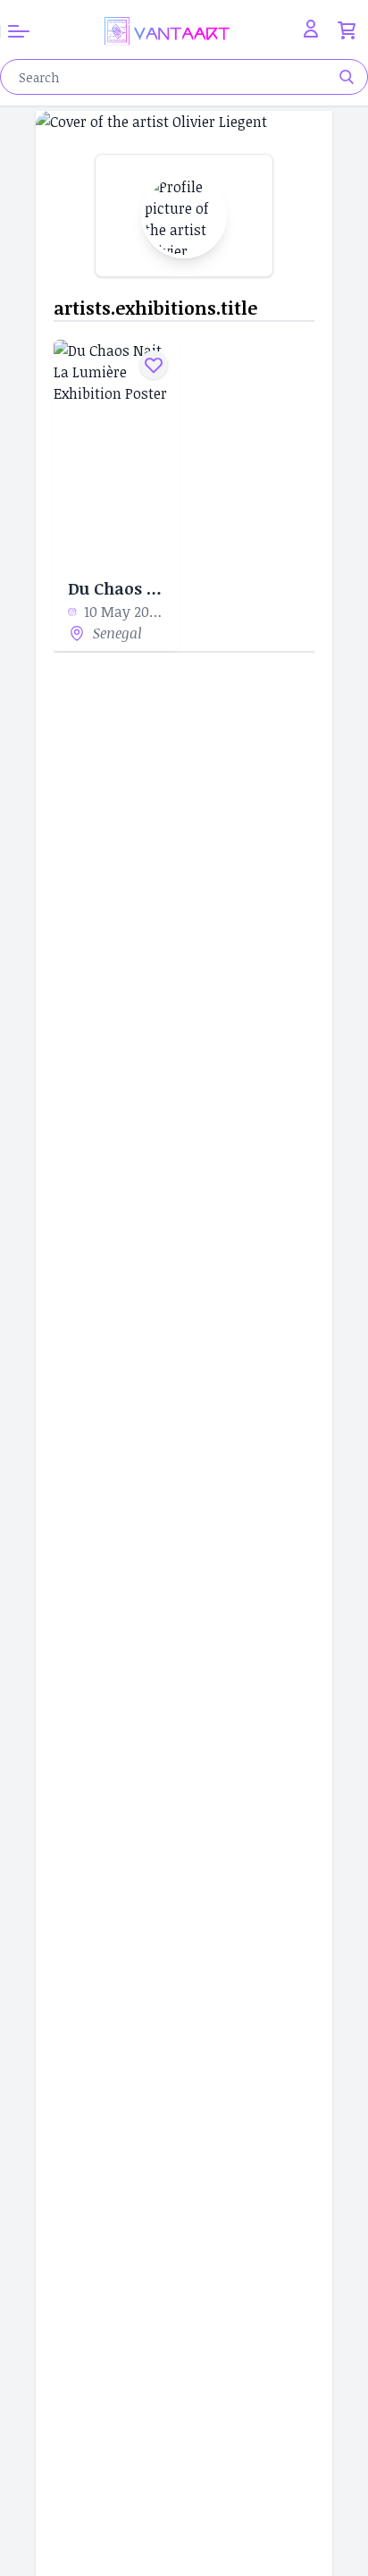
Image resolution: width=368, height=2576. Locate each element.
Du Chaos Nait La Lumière (116, 588)
